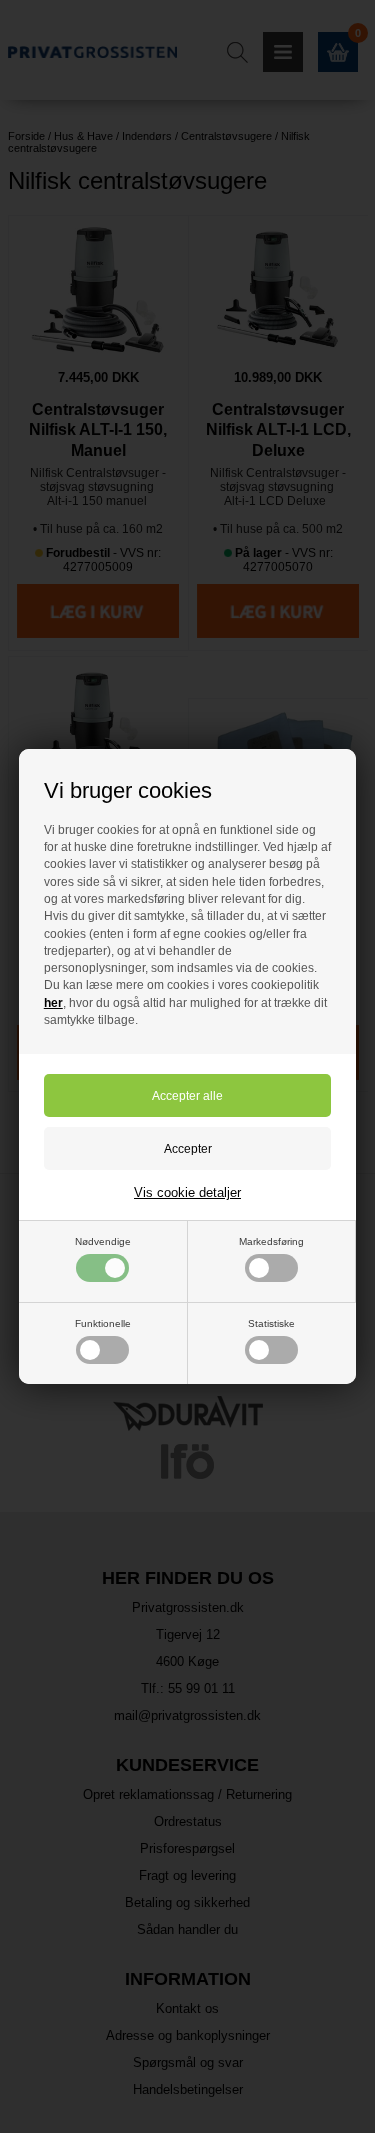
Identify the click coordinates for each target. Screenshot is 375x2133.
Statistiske (271, 1323)
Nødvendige (103, 1241)
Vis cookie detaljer (187, 1192)
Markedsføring (271, 1241)
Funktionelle (103, 1323)
